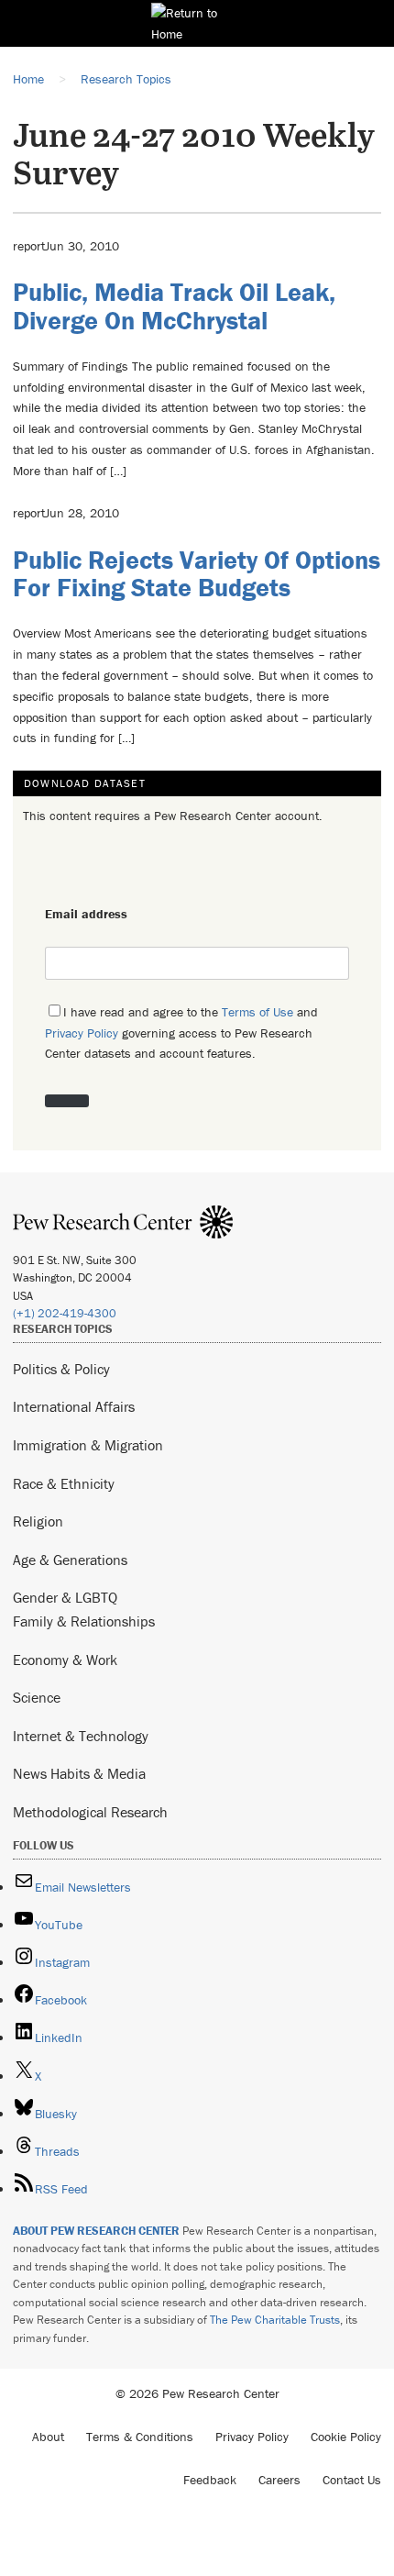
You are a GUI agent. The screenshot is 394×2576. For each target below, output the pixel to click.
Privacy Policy (82, 1033)
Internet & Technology (81, 1736)
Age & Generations (70, 1560)
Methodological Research (90, 1812)
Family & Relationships (84, 1621)
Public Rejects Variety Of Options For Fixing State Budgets (197, 574)
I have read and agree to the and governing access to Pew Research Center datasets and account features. (181, 1033)
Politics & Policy (61, 1369)
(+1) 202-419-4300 (65, 1313)
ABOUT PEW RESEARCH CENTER (96, 2231)
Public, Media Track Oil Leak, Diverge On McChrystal (174, 306)
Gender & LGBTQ (65, 1597)
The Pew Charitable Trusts (275, 2320)
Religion (38, 1521)
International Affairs (74, 1406)
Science (37, 1697)
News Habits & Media (79, 1773)
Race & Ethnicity (64, 1483)
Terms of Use (257, 1012)
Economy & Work (65, 1660)
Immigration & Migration (88, 1445)
